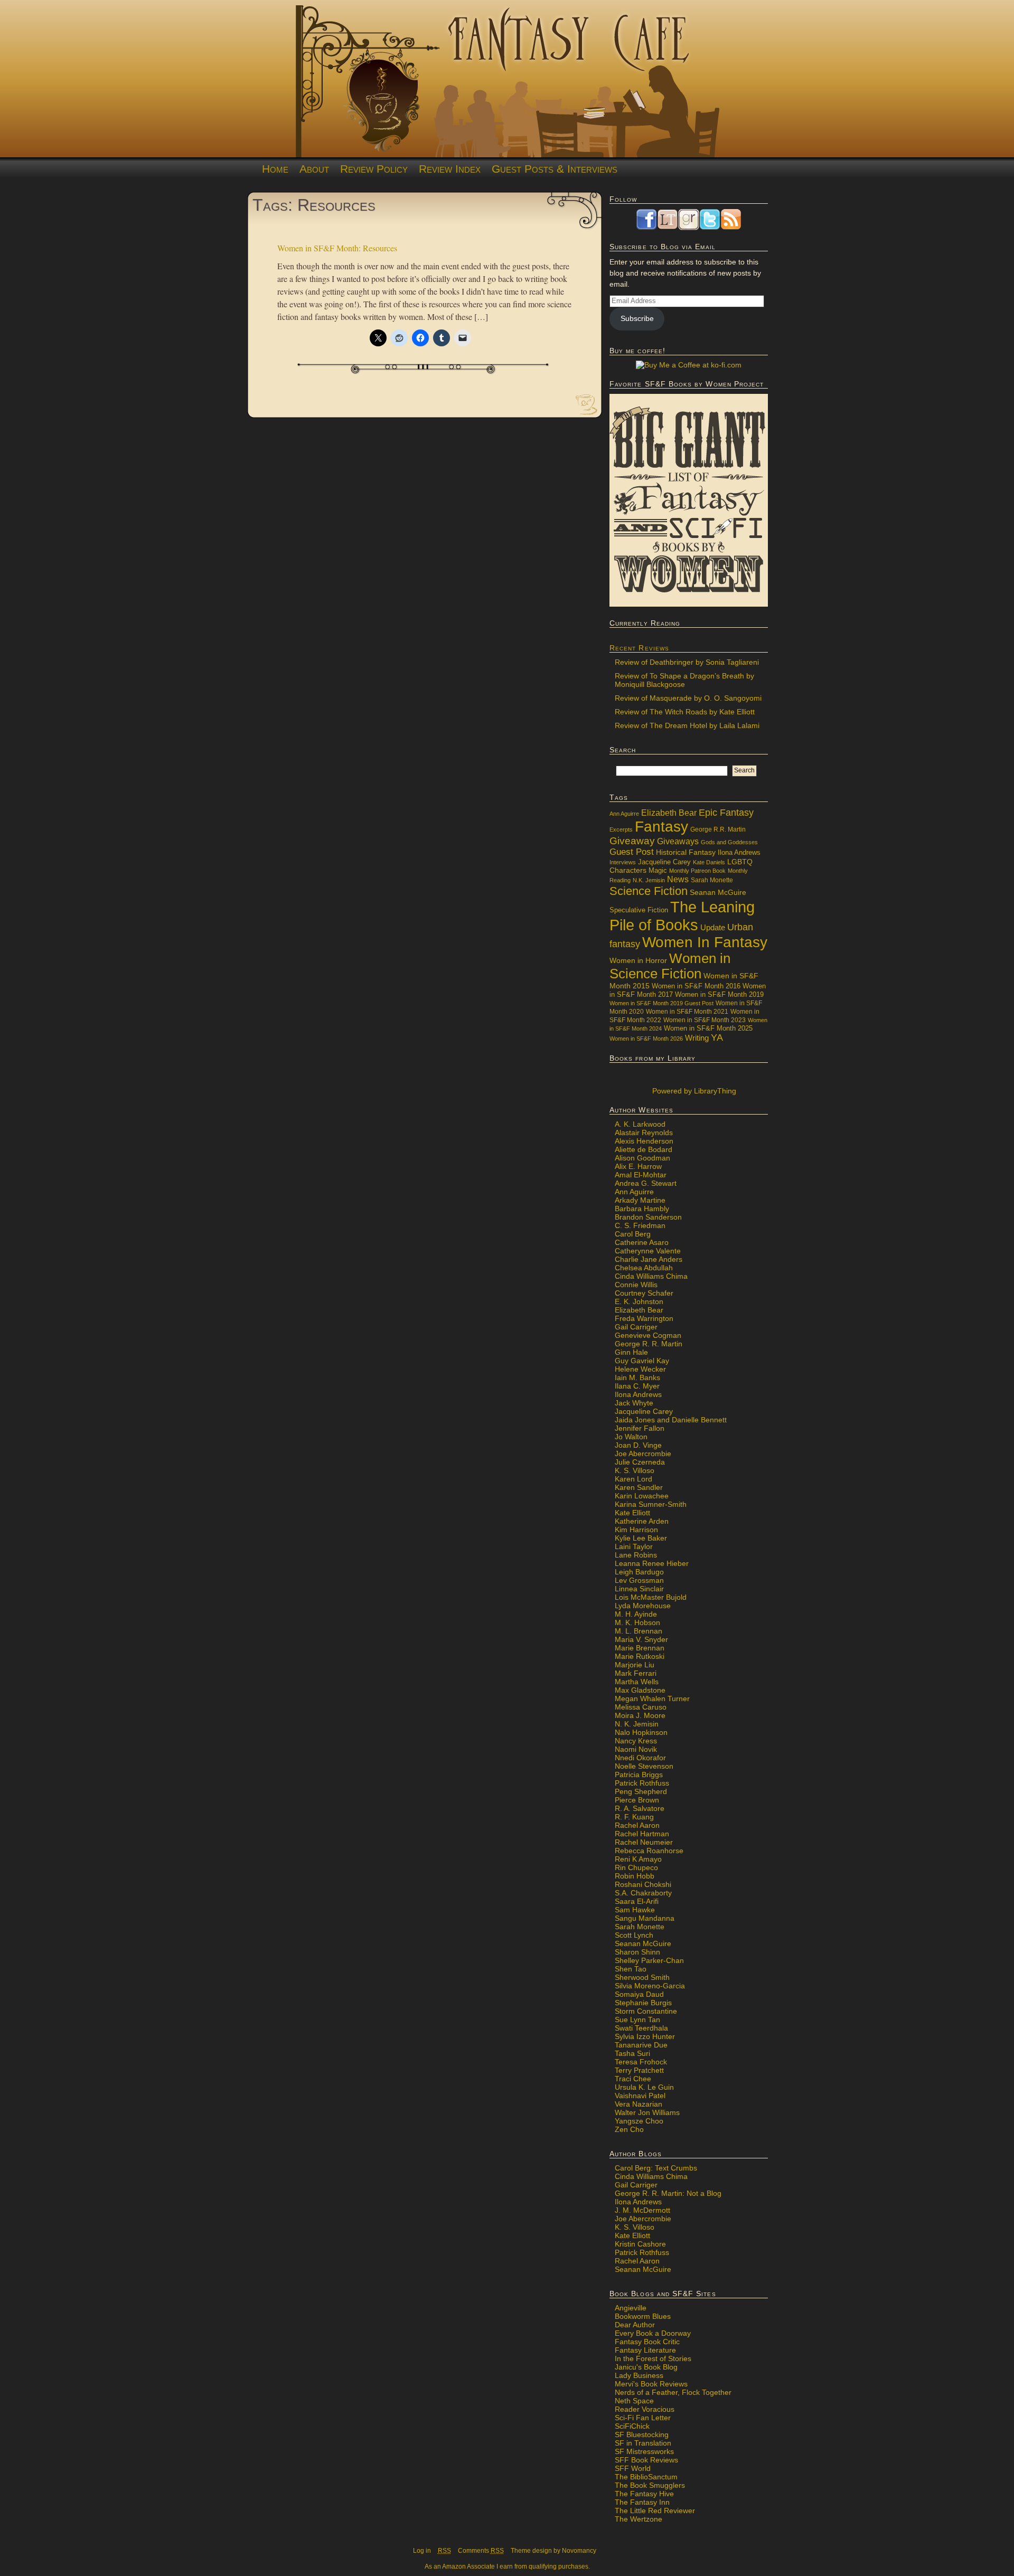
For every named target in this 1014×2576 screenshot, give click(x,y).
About (314, 169)
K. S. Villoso (635, 1470)
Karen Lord (633, 1479)
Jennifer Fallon (640, 1428)
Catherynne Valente (648, 1251)
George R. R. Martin (649, 1344)
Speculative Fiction (639, 910)
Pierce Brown (637, 1800)
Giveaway (632, 841)
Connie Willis (636, 1285)
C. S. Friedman (640, 1225)
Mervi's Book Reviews (651, 2384)
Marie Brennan (640, 1648)
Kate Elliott (632, 1513)
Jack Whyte (634, 1403)
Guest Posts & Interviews (555, 169)
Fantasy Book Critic (647, 2342)
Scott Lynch (634, 1935)
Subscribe (637, 318)
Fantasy (661, 827)
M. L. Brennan (639, 1631)
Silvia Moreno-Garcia (650, 1986)
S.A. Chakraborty (643, 1893)
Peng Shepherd (641, 1791)
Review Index (450, 169)
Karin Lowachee (642, 1496)
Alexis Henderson (644, 1141)
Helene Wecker (640, 1369)
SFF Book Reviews (646, 2460)
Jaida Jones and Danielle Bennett (671, 1420)
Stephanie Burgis (643, 2003)
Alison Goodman (642, 1158)
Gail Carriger (636, 1327)
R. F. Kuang (634, 1817)
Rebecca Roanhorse (649, 1851)
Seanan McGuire (718, 892)
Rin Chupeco (636, 1867)
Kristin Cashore (640, 2244)
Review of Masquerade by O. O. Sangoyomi (688, 698)
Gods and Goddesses (729, 842)
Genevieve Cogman (648, 1335)
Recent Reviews (639, 648)
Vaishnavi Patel (640, 2096)
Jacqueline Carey (664, 862)
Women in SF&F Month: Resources (337, 248)
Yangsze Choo (639, 2121)
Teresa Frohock (641, 2062)
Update (713, 927)
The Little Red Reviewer (655, 2511)
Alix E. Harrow (638, 1166)
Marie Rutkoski (640, 1656)
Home (275, 169)
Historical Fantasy (686, 852)
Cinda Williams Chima (651, 1276)
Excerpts (621, 829)
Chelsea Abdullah (644, 1268)
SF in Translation (643, 2443)
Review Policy (374, 169)
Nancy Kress (636, 1741)
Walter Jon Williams (647, 2112)
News (678, 879)
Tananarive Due (641, 2045)
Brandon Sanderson (648, 1217)
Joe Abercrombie (643, 1454)
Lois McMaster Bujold (651, 1597)
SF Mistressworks (644, 2451)
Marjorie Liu (635, 1665)
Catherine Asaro (642, 1242)
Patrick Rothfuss (642, 1783)
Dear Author (635, 2325)
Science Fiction (649, 891)
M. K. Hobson (637, 1622)
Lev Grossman (639, 1580)
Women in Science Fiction (670, 966)
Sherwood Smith (642, 1977)
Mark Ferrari (636, 1673)
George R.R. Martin (718, 829)
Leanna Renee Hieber (652, 1563)
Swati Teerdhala (641, 2028)
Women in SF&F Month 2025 (708, 1028)
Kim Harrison (636, 1530)
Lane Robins (636, 1555)
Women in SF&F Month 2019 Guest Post (661, 1003)
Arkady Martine (640, 1200)
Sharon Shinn (637, 1952)
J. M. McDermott (642, 2210)
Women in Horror (638, 961)
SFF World (633, 2468)
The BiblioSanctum (646, 2477)
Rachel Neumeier (644, 1842)
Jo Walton (631, 1437)
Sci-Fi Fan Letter (643, 2418)
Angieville (631, 2308)
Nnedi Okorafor (640, 1758)
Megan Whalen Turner (652, 1699)
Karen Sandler (639, 1487)
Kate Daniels (709, 862)
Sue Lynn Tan (637, 2020)
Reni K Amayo (638, 1859)
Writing (697, 1038)
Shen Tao (631, 1969)
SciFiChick (632, 2426)
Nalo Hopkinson (641, 1732)
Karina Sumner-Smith (651, 1504)
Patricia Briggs (639, 1775)
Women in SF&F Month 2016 (696, 986)
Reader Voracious (645, 2409)
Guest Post (632, 852)
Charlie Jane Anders (649, 1259)
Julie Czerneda (640, 1462)
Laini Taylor (634, 1546)
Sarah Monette (712, 880)
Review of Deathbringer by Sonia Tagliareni (687, 662)
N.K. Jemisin (649, 880)
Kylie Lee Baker (641, 1538)
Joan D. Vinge (638, 1445)
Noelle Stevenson (644, 1766)
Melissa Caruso (641, 1707)
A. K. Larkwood (640, 1124)
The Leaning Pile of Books (682, 916)
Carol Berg (633, 1234)
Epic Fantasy (726, 813)
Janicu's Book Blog (646, 2367)
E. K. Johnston (639, 1301)
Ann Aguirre (624, 814)
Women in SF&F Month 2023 (705, 1020)
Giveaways (678, 841)
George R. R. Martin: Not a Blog (668, 2193)
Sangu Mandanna (645, 1918)
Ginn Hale (631, 1352)
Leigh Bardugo (639, 1572)
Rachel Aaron (637, 1825)
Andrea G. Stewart (646, 1183)
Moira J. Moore (640, 1715)
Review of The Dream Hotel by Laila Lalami (687, 725)
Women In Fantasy (705, 942)
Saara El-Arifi (637, 1901)
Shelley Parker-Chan (649, 1960)
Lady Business (639, 2375)
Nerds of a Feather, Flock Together (673, 2392)
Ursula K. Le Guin (644, 2087)
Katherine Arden (642, 1521)
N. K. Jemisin (637, 1724)
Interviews (623, 862)
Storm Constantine (646, 2011)
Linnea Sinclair (639, 1589)
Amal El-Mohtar (641, 1175)
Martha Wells (637, 1682)
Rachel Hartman (642, 1834)
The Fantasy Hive (644, 2494)
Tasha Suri (632, 2053)
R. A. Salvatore (640, 1808)
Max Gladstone (640, 1690)
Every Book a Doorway (653, 2333)
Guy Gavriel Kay (642, 1361)
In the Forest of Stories (653, 2358)
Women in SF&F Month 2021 (687, 1012)
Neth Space (634, 2401)
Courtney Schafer (644, 1293)
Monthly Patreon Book (697, 871)
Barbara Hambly (642, 1209)
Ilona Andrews (739, 853)
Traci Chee (633, 2079)
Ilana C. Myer (637, 1386)
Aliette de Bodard (644, 1149)
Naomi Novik (636, 1749)
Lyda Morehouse (643, 1606)
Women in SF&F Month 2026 (646, 1039)
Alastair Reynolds (644, 1133)
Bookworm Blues (643, 2316)
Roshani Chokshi (643, 1884)
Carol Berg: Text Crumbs (656, 2168)
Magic (658, 871)
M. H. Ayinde (636, 1614)
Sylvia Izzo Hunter (645, 2036)
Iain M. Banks (637, 1377)
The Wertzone (639, 2519)
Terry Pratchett (639, 2070)
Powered (693, 1091)
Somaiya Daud (639, 1994)
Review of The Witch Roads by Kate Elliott (685, 712)
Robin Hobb (635, 1876)
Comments (481, 2551)
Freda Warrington (644, 1318)
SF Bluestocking (642, 2435)
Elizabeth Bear (669, 813)
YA (717, 1037)
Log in (422, 2551)
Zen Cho (629, 2129)
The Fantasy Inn (642, 2502)
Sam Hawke (635, 1910)
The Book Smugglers (650, 2485)
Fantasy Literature (645, 2350)
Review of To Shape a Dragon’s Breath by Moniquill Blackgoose (684, 680)
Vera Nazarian (639, 2104)
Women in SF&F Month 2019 (719, 995)
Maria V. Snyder (641, 1639)
